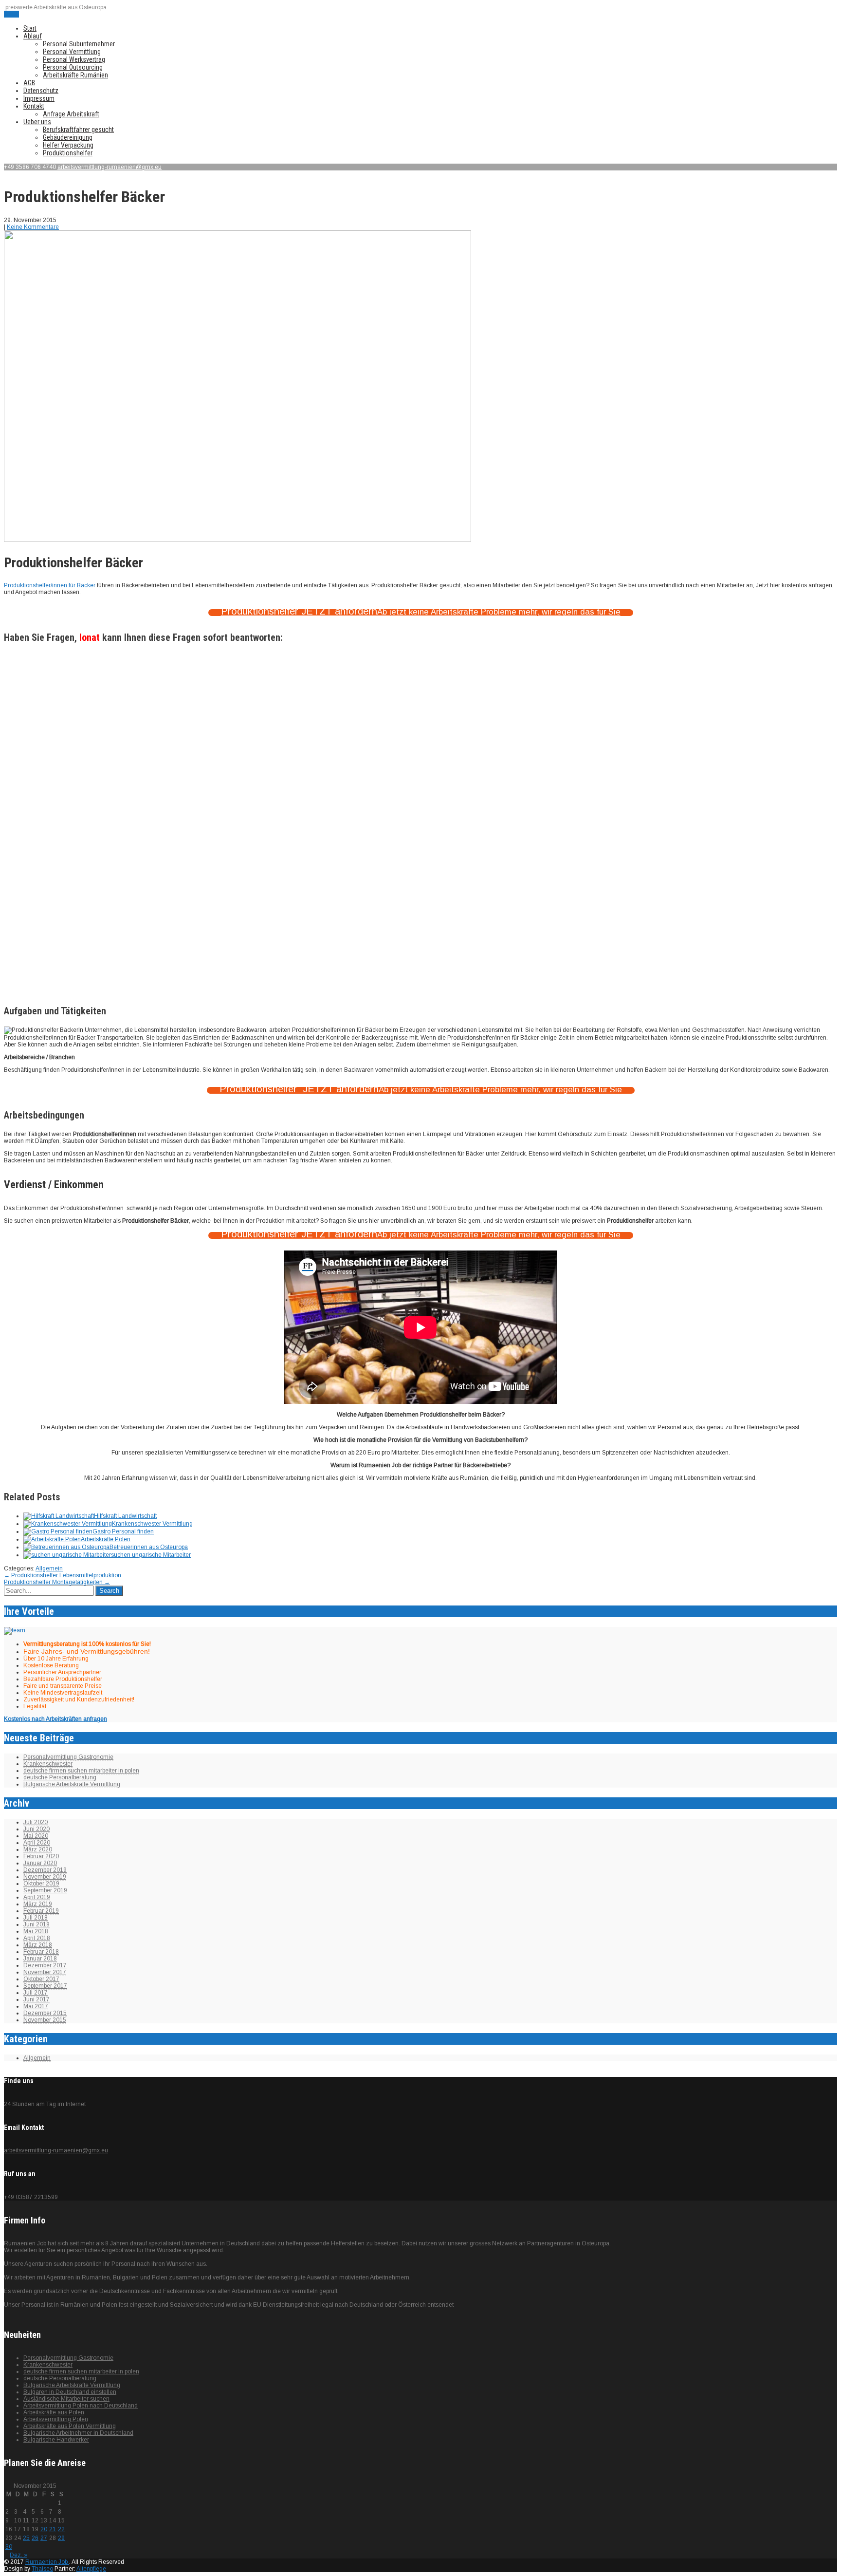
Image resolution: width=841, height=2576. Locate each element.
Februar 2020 (41, 1856)
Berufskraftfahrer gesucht (78, 130)
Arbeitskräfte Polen (106, 1539)
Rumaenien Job (47, 2562)
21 (53, 2529)
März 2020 (38, 1849)
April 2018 (37, 1938)
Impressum (39, 98)
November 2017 (45, 1972)
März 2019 (38, 1904)
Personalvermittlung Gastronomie (68, 1757)
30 (9, 2547)
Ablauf (33, 36)
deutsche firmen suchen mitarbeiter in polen (81, 1771)
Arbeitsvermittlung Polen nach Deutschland (81, 2406)
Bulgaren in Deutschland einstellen (70, 2392)
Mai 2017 (36, 2006)
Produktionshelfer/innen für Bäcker (50, 585)
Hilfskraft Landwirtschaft (125, 1516)
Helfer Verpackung (68, 145)
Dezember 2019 (45, 1870)
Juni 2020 (37, 1829)
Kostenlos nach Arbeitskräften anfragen (55, 1719)
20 (44, 2529)
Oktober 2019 (41, 1884)
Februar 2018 (41, 1952)
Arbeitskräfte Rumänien (75, 75)
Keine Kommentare (33, 227)
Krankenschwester (48, 1764)
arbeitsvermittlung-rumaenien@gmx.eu (110, 167)
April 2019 (37, 1897)
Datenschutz (41, 91)
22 (61, 2529)
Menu (11, 14)
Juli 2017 (36, 1993)
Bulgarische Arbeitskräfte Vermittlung (72, 1784)
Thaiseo (42, 2569)
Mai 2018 (36, 1931)
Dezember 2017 (45, 1965)
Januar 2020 (40, 1863)
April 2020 (37, 1843)
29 (61, 2538)
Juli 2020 (36, 1822)
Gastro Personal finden (123, 1531)
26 (35, 2538)
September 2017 (45, 1986)
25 (26, 2538)
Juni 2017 (37, 1999)
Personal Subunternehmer (79, 44)
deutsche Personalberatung (60, 1777)
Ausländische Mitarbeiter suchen (66, 2399)
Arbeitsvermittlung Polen (56, 2419)
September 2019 (45, 1890)
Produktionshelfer (68, 153)
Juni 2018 (37, 1924)
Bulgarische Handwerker (56, 2440)
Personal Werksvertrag (74, 59)
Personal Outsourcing (73, 67)
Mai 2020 (36, 1836)
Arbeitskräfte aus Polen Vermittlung (70, 2426)
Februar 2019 (41, 1911)
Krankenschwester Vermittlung (152, 1524)
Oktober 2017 (41, 1979)
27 (44, 2538)
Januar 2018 (40, 1959)
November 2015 (45, 2020)
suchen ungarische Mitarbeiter (151, 1555)
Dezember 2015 (45, 2013)
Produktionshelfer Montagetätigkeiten (57, 1582)
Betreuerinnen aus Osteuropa (149, 1547)
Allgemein (49, 1568)
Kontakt (34, 106)
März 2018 (38, 1945)
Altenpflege (91, 2569)
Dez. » (18, 2555)
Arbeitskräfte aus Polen (54, 2412)
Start (30, 28)
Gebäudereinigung (68, 137)
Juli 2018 (36, 1918)
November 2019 (45, 1877)
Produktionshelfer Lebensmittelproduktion (63, 1575)
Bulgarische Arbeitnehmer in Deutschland (78, 2433)
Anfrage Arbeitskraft (71, 114)
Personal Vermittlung (72, 52)
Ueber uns (37, 122)
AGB (29, 83)
